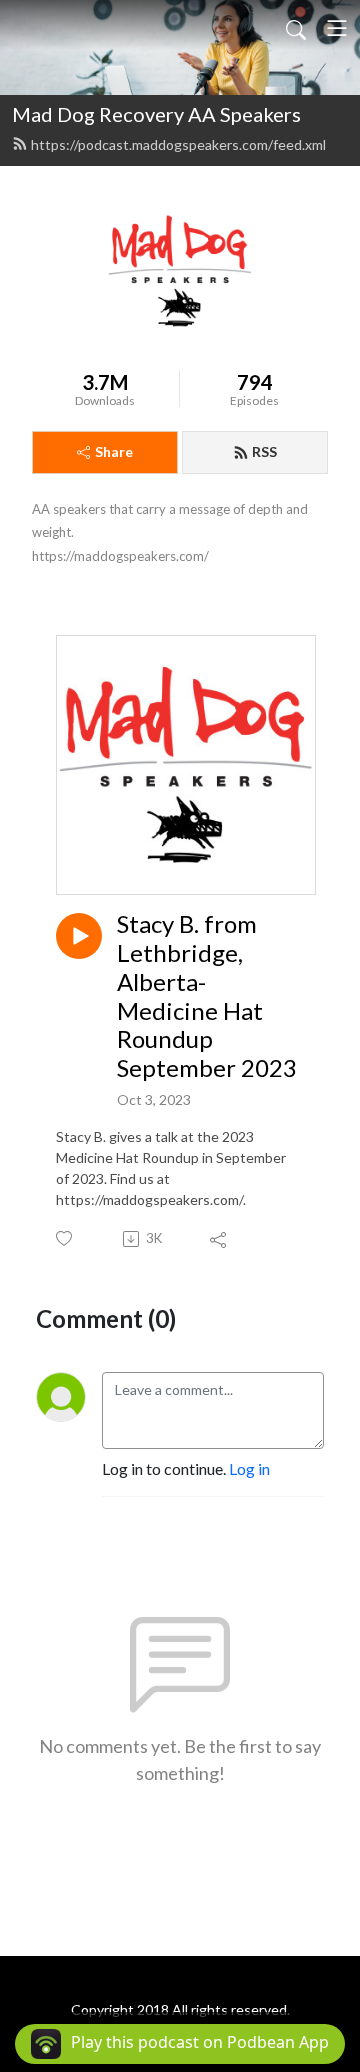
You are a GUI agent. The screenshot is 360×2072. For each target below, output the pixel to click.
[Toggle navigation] (337, 28)
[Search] (296, 28)
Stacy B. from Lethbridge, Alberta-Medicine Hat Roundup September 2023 (207, 996)
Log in (249, 1468)
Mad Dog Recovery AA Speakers (156, 114)
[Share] (219, 1239)
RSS (264, 451)
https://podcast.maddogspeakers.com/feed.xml (178, 144)
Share (114, 451)
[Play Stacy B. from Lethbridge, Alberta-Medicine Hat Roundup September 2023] (79, 936)
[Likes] (65, 1238)
